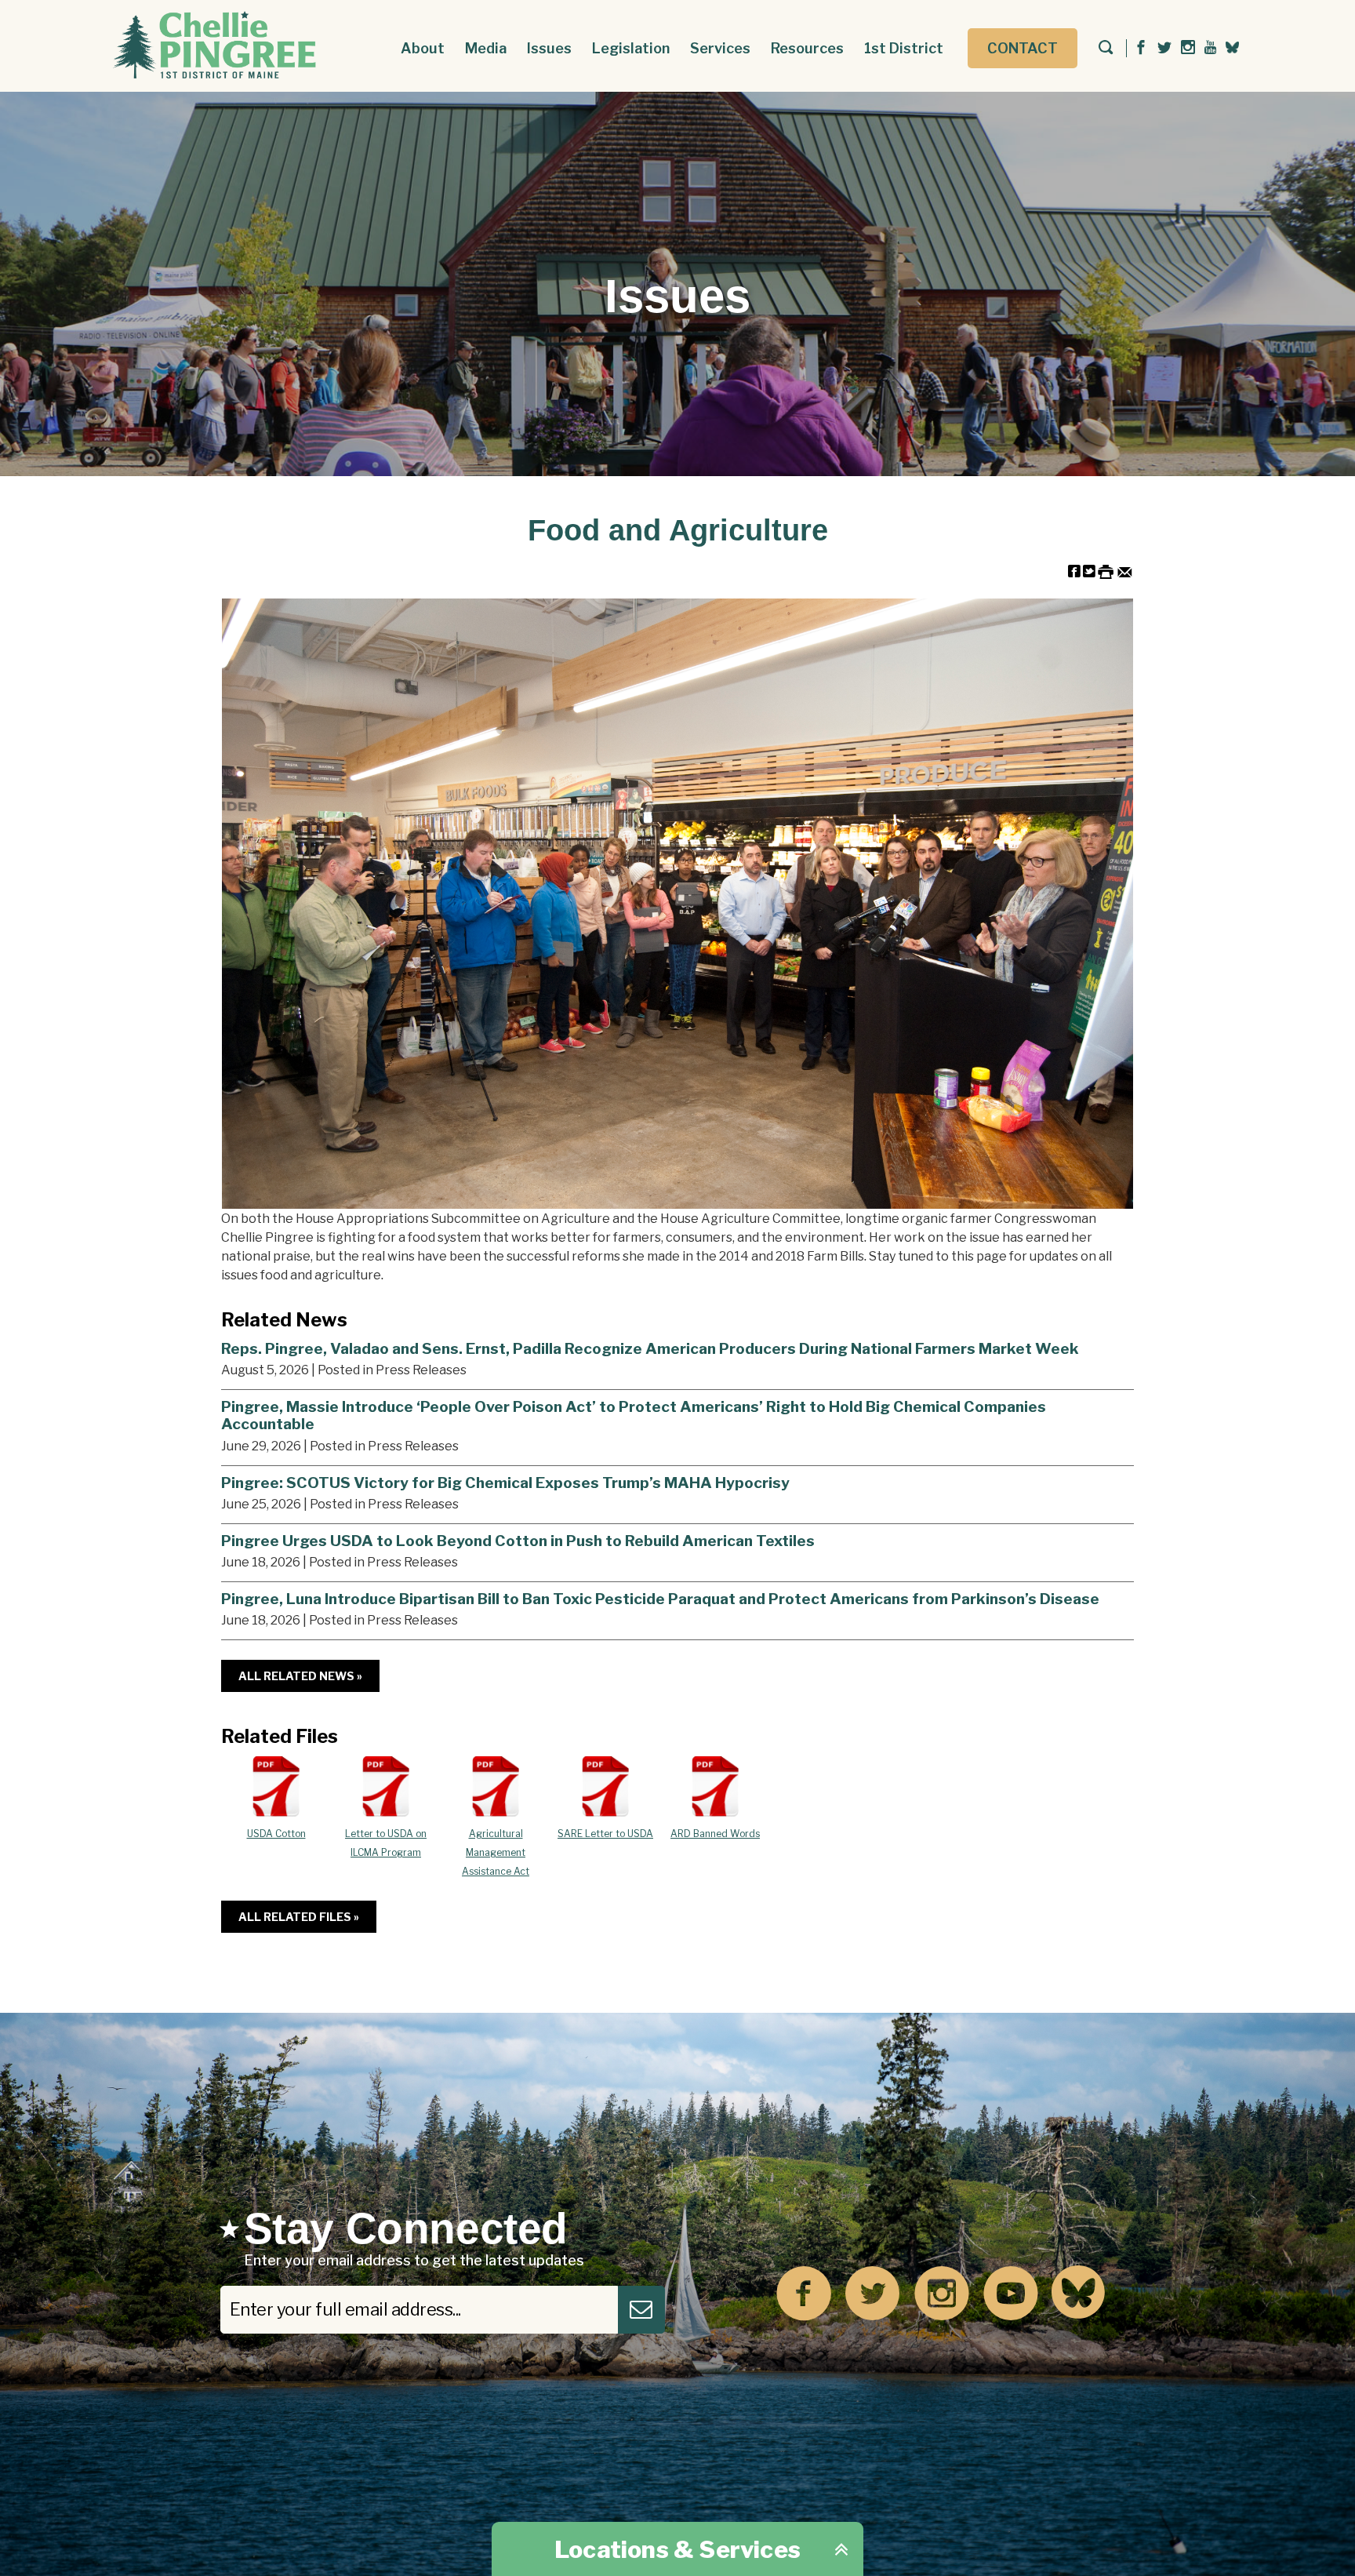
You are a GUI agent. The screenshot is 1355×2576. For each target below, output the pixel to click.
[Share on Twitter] (1089, 571)
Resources (807, 48)
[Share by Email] (1125, 571)
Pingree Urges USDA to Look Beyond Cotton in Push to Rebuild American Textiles (518, 1541)
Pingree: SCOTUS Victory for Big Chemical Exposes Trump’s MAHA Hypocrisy (505, 1483)
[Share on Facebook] (1074, 571)
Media (486, 48)
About (423, 48)
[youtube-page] (1210, 48)
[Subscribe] (641, 2310)
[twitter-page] (1164, 48)
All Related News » (300, 1676)
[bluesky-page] (1232, 47)
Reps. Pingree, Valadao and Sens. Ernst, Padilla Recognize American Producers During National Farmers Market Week (650, 1348)
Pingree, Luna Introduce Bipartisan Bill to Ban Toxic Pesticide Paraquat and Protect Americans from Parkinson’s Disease (660, 1599)
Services (720, 48)
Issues (549, 48)
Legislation (631, 48)
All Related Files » (299, 1917)
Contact (1023, 48)
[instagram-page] (1188, 48)
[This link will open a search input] (1106, 49)
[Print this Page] (1106, 571)
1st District (904, 48)
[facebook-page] (1141, 48)
